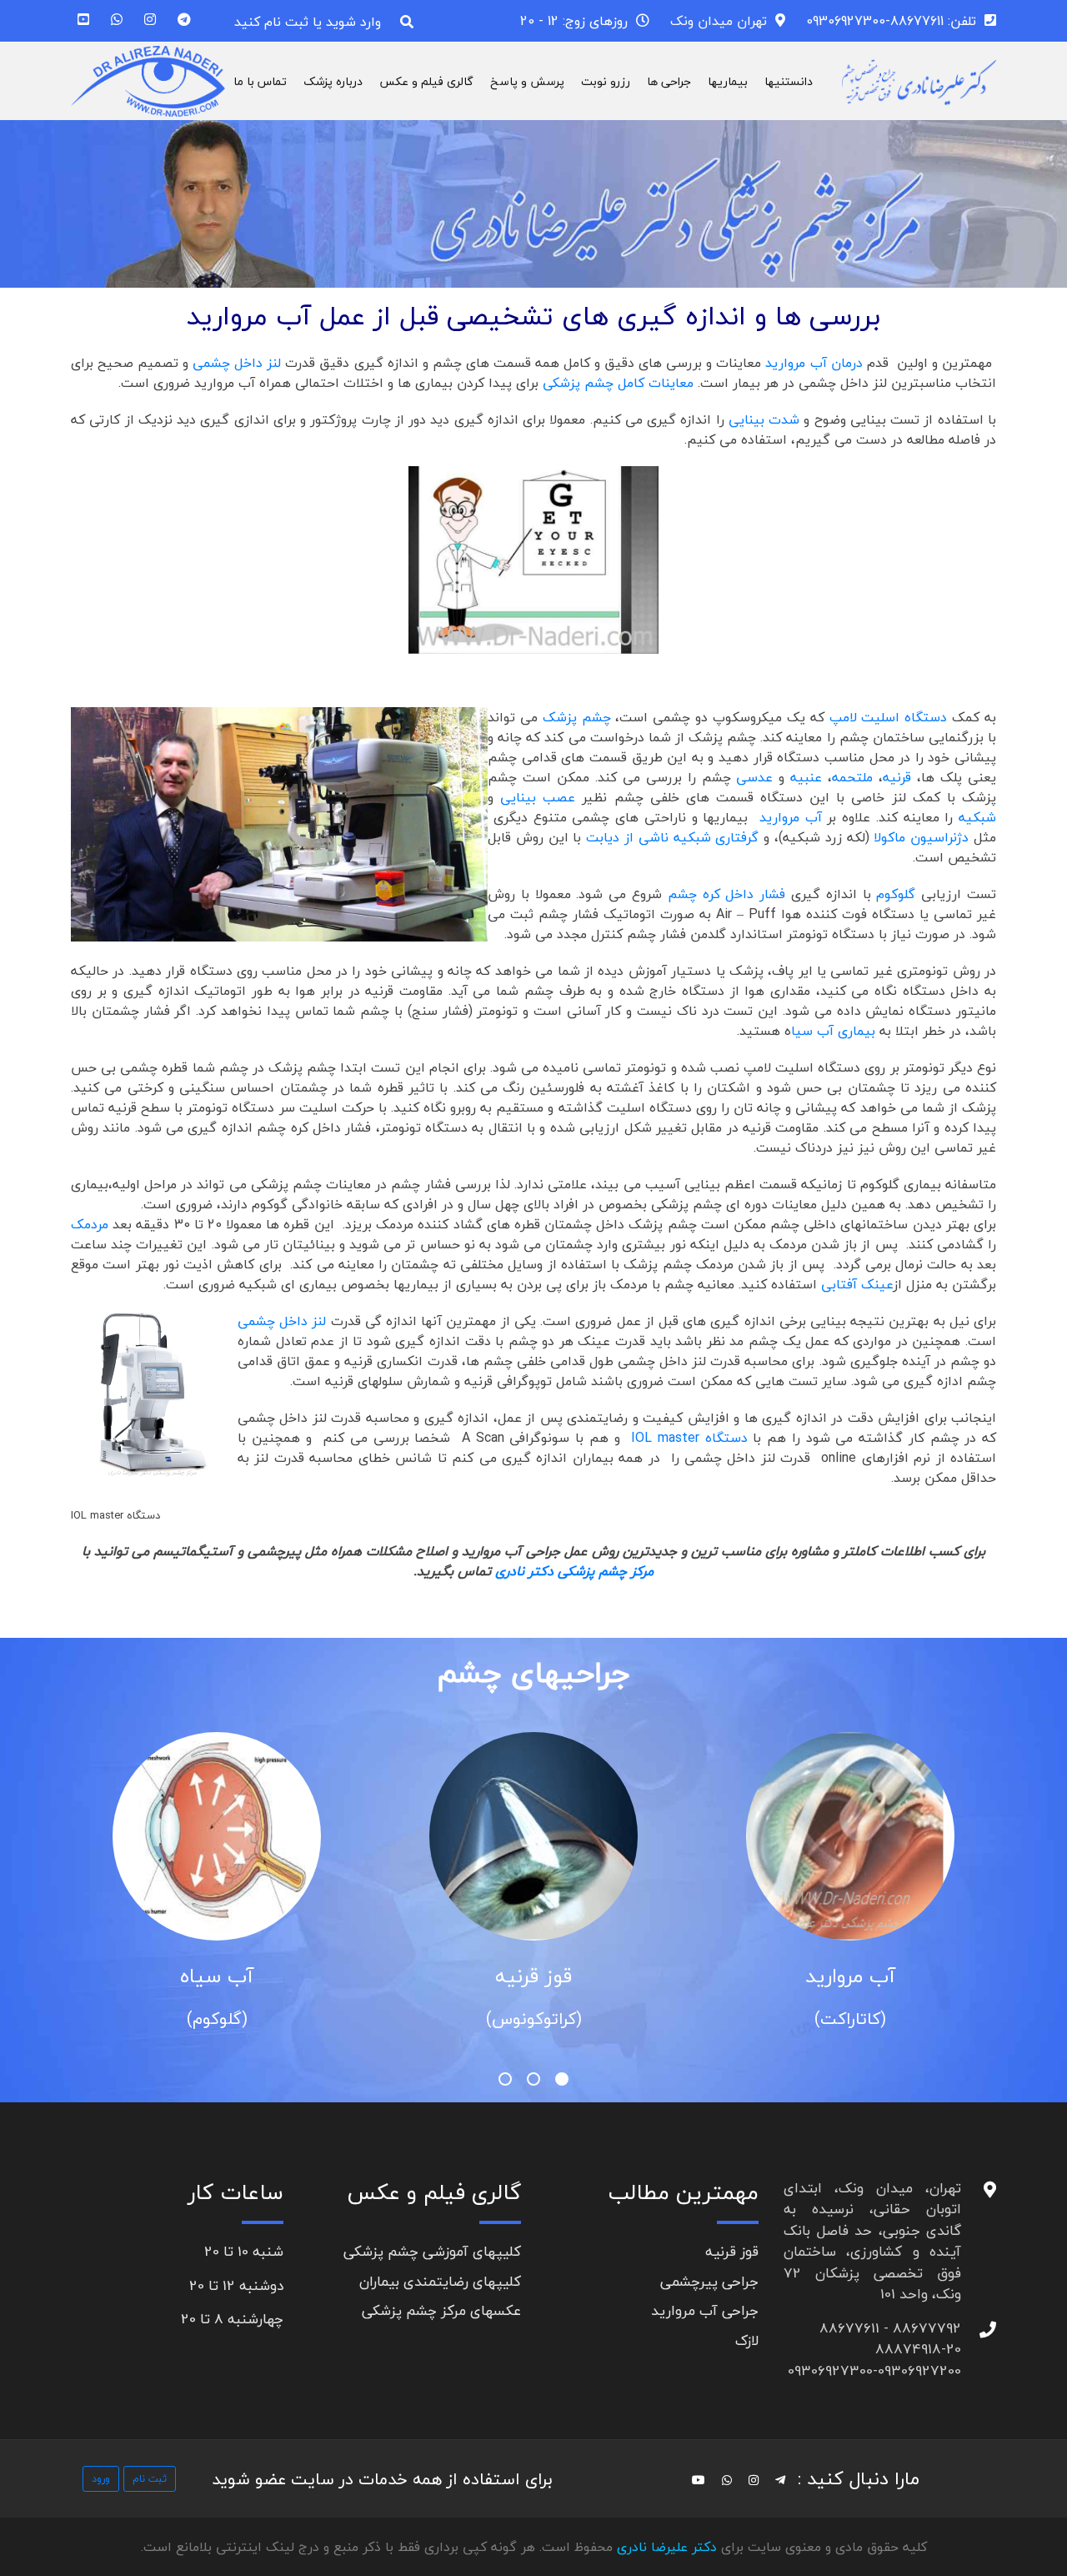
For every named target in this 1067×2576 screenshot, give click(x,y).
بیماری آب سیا (835, 1031)
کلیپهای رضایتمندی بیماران (440, 2281)
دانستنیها (789, 81)
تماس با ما (260, 81)
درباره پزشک (333, 81)
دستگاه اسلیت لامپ (889, 717)
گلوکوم (896, 894)
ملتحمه (852, 777)
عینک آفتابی (857, 1284)
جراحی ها (669, 81)
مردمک (90, 1224)
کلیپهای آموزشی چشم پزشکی (432, 2251)
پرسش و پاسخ (527, 81)
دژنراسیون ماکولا (924, 837)
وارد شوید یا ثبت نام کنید (308, 22)
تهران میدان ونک (719, 21)
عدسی (754, 777)
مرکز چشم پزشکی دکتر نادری (574, 1571)
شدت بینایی (764, 419)
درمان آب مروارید (814, 363)
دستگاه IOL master (689, 1438)
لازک (747, 2340)
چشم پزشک (577, 717)
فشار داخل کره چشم (726, 894)
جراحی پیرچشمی (709, 2281)
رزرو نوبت (606, 81)
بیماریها (728, 81)
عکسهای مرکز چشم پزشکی (441, 2310)
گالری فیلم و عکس (426, 81)
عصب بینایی (538, 797)
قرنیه (897, 777)
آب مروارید (788, 817)
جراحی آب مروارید (705, 2310)
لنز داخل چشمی (239, 363)
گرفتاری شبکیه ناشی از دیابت (672, 837)
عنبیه (806, 777)
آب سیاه (217, 1976)
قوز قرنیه (533, 1976)
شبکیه (977, 817)
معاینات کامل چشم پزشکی (618, 383)
